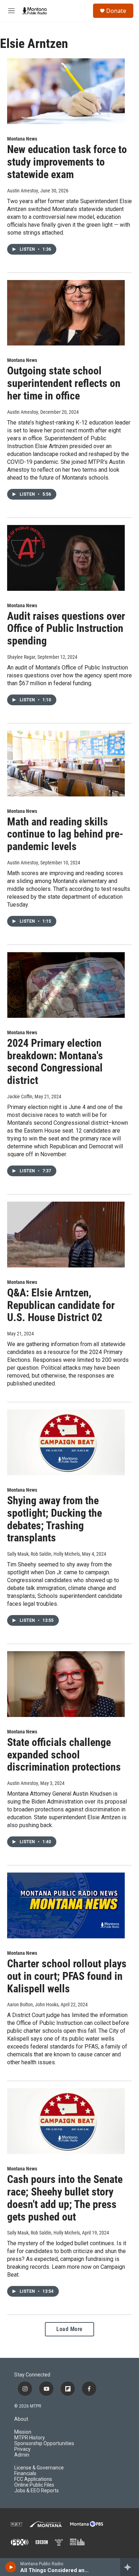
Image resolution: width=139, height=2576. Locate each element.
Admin (22, 2455)
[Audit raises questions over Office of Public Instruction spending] (66, 558)
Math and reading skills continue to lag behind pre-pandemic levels (65, 834)
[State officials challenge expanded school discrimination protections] (66, 1684)
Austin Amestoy (23, 191)
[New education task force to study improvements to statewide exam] (66, 91)
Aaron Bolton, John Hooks (33, 2005)
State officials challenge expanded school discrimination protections (64, 1755)
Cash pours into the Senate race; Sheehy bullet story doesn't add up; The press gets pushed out (65, 2198)
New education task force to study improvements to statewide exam (67, 162)
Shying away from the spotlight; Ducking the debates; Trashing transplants (55, 1519)
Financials (25, 2474)
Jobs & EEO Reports (37, 2491)
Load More (69, 2329)
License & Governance (39, 2468)
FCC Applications (33, 2479)
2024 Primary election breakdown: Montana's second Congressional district (55, 1062)
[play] (11, 2567)
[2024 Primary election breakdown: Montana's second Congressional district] (66, 985)
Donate (116, 11)
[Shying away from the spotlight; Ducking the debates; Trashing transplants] (66, 1442)
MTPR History (30, 2438)
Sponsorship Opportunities (44, 2443)
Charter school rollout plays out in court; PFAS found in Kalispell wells (67, 1976)
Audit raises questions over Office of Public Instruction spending (66, 629)
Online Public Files (34, 2485)
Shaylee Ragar (21, 657)
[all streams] (130, 2567)
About (21, 2419)
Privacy (22, 2449)
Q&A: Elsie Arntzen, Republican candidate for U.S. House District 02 (61, 1305)
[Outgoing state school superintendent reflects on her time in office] (66, 313)
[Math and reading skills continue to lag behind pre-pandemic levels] (66, 764)
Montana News (22, 139)
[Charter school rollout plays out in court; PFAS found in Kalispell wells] (66, 1905)
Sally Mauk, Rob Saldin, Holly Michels (43, 1554)
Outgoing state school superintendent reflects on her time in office (64, 383)
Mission (23, 2432)
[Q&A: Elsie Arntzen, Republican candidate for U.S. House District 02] (66, 1235)
